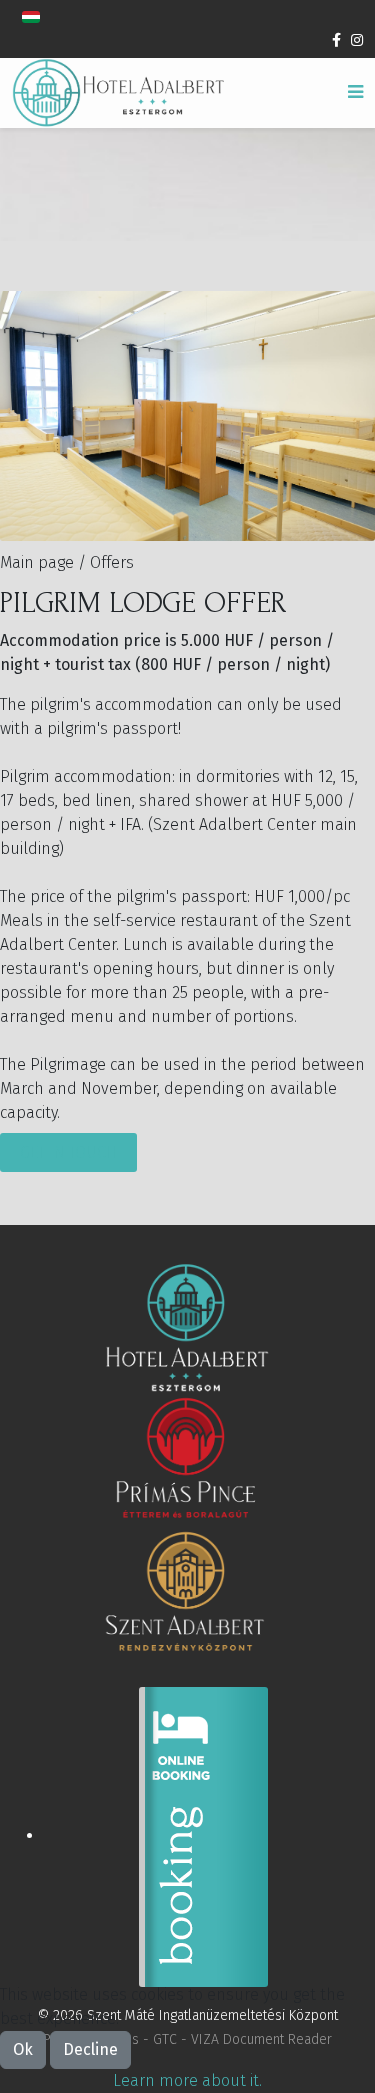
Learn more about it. (187, 2080)
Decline (90, 2049)
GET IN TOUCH (68, 1152)
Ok (23, 2049)
